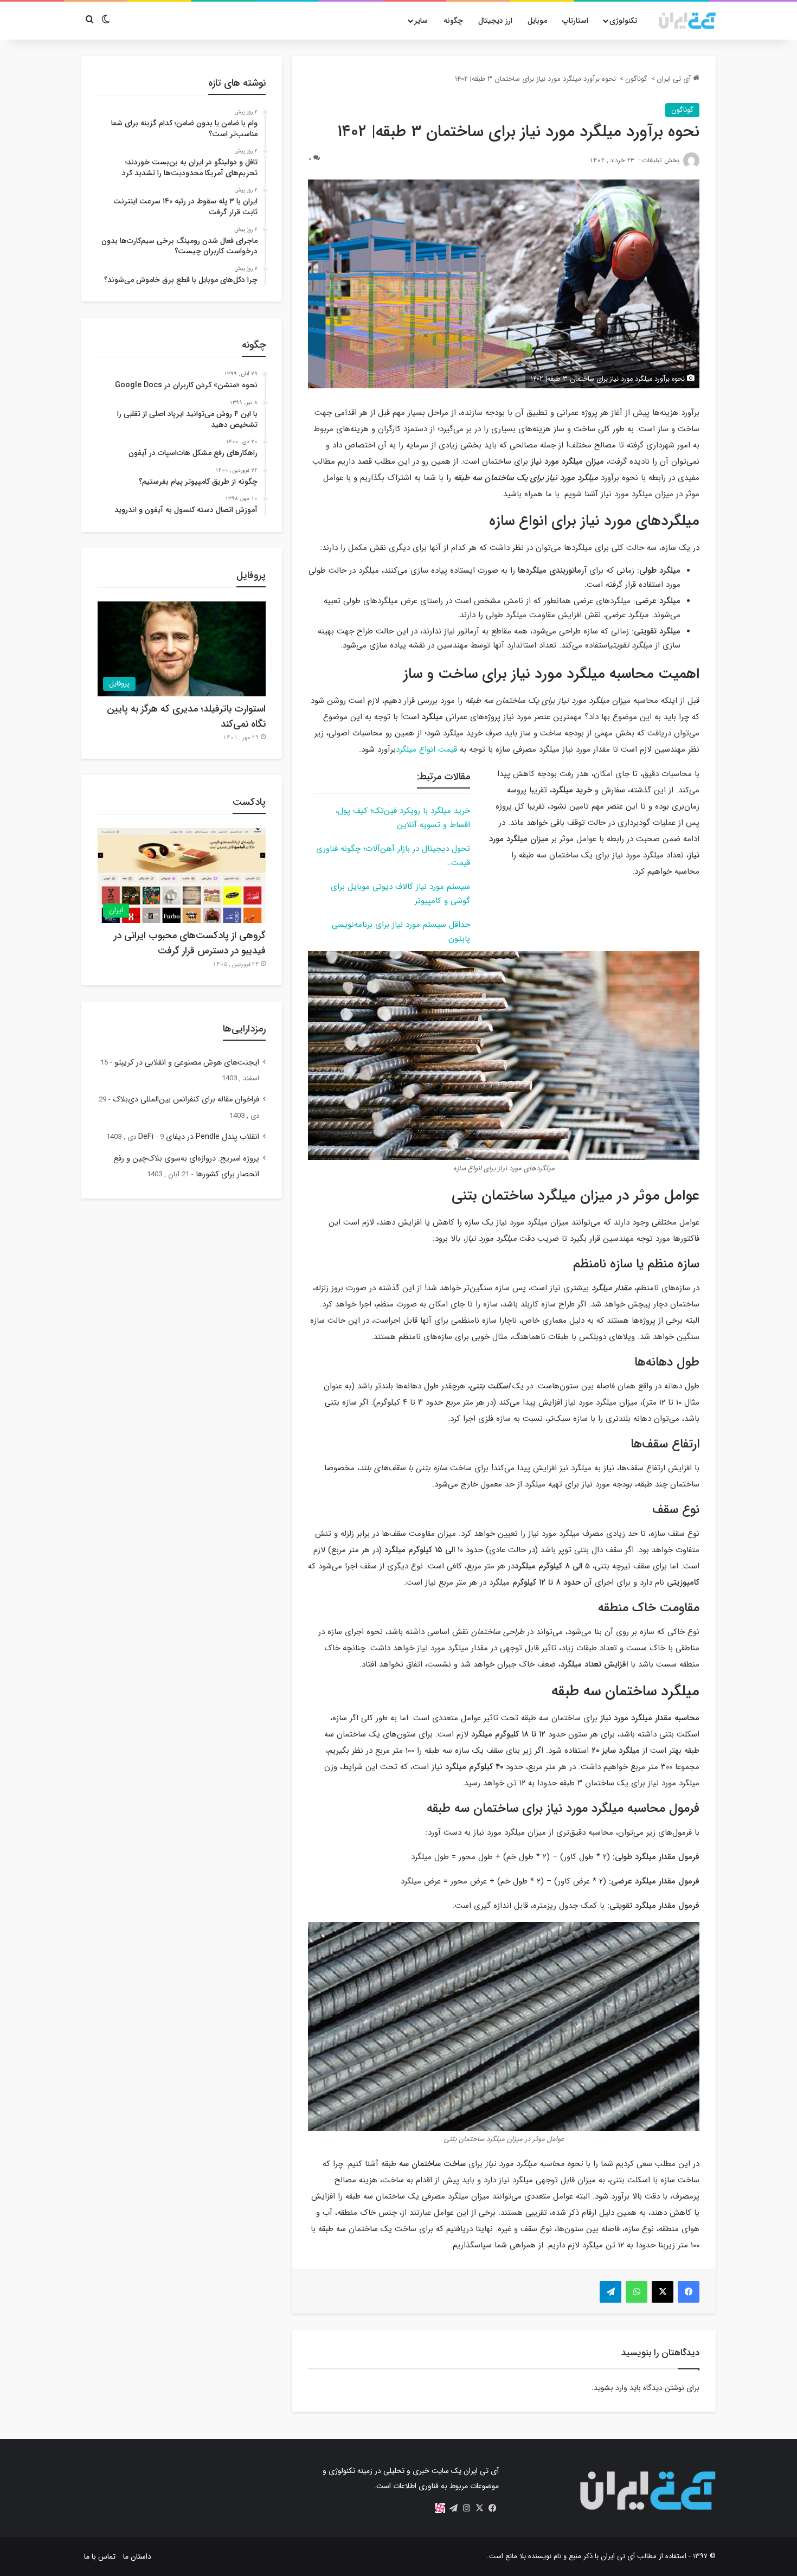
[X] (479, 2508)
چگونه (453, 21)
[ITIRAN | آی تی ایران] (687, 21)
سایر (421, 21)
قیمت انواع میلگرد (426, 749)
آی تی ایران (675, 79)
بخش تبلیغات (661, 160)
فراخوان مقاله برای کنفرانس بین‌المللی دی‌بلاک (186, 1100)
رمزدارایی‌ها (244, 1029)
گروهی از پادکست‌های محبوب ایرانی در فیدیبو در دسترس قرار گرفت (190, 943)
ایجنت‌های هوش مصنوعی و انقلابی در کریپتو (187, 1063)
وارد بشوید (610, 2388)
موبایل (537, 21)
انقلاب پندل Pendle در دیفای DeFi (199, 1137)
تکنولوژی (623, 21)
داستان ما (137, 2556)
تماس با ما (100, 2556)
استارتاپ (575, 21)
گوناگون (636, 79)
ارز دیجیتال (495, 21)
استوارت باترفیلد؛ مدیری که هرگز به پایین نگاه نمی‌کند (186, 716)
